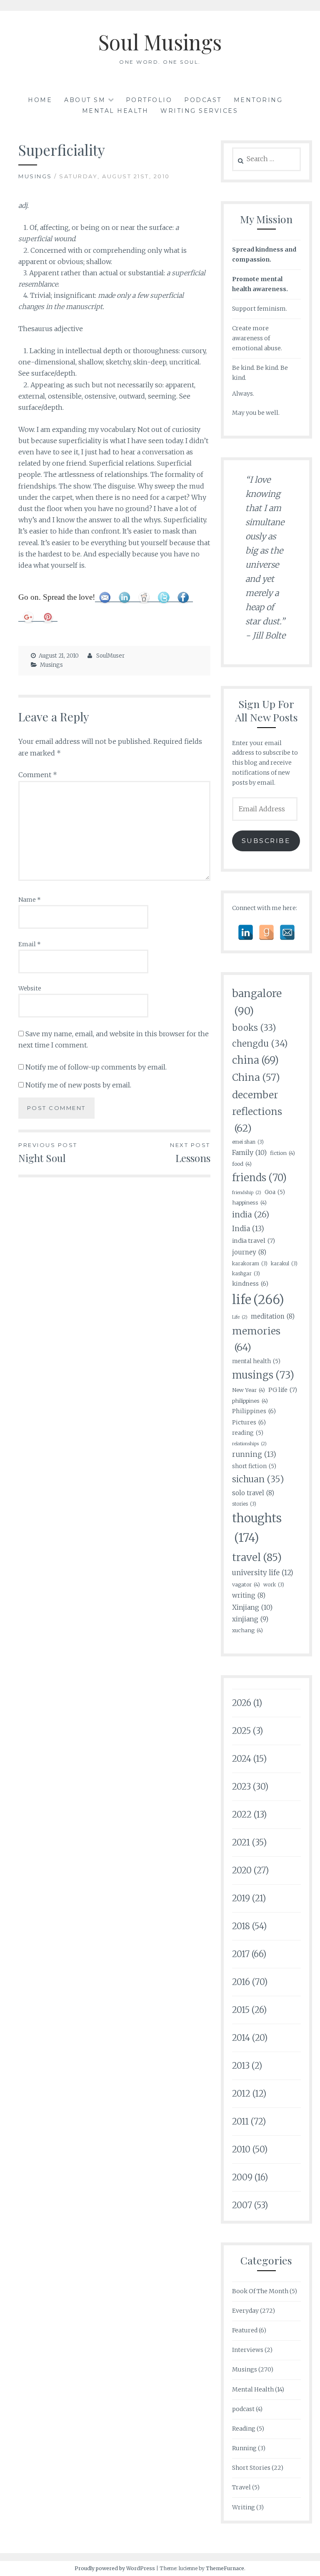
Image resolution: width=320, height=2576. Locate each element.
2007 (242, 2205)
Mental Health (115, 111)
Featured (245, 2330)
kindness (250, 1284)
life (258, 1300)
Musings (35, 176)
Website (30, 988)
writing (249, 1595)
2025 (241, 1731)
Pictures (249, 1422)
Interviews (248, 2350)
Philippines (254, 1411)
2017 (241, 1954)
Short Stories (251, 2468)
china (255, 1060)
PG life (283, 1390)
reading (248, 1433)
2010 (241, 2149)
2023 (241, 1787)
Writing (244, 2507)
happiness (249, 1202)
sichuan (258, 1479)
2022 (242, 1814)
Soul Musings (160, 42)
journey (249, 1252)
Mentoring (258, 100)
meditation (273, 1316)
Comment (38, 775)
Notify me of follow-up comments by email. (96, 1067)
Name (30, 900)
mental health (256, 1361)
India (248, 1229)
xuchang (247, 1630)
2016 (241, 1982)
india (251, 1214)
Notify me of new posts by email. (78, 1085)
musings (263, 1375)
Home (40, 100)
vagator (246, 1584)
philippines (250, 1401)
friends (259, 1178)
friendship (247, 1193)
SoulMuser (110, 656)
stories (244, 1504)
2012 (241, 2093)
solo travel (253, 1493)
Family (249, 1152)
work (274, 1585)
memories (256, 1339)
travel (257, 1557)
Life (240, 1317)
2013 (241, 2066)
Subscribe (266, 841)
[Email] (287, 932)
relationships (249, 1444)
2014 (241, 2038)
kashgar (246, 1273)
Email (30, 944)
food (242, 1164)
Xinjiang (252, 1607)
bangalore (257, 1002)
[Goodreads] (266, 932)
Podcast (203, 100)
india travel (254, 1241)
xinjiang (250, 1619)
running (254, 1454)
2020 (242, 1870)
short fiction (254, 1466)
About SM (85, 100)
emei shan (248, 1142)
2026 (242, 1703)
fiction (282, 1153)
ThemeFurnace (225, 2568)
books (254, 1028)
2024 (242, 1759)
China (256, 1077)
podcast (243, 2409)
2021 (241, 1842)
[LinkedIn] (246, 932)
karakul (284, 1263)
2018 (241, 1926)
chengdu (260, 1044)
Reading (244, 2429)
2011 (240, 2121)
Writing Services (199, 111)
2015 (241, 2010)
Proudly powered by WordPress (115, 2568)
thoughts (257, 1528)
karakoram (250, 1263)
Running (244, 2448)
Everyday (245, 2311)
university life (263, 1573)
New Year (249, 1390)
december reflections (257, 1111)
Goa (275, 1192)
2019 (241, 1898)
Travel (241, 2487)
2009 (242, 2177)
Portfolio (149, 100)
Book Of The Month (260, 2291)
